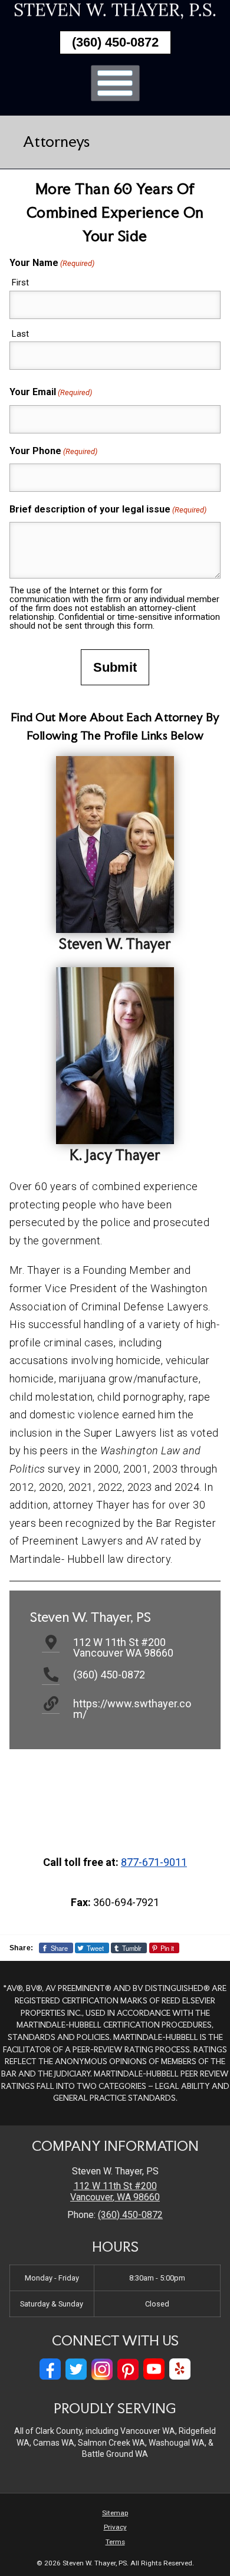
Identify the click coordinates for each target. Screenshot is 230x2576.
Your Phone (53, 451)
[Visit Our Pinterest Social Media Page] (128, 2369)
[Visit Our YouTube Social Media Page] (154, 2369)
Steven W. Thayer (115, 944)
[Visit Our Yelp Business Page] (180, 2369)
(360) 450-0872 (115, 42)
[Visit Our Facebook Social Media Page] (50, 2369)
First (20, 282)
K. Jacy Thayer (115, 1155)
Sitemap (115, 2513)
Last (20, 334)
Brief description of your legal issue (108, 509)
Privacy (115, 2527)
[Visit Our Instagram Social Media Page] (102, 2369)
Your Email (51, 392)
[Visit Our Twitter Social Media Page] (76, 2369)
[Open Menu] (115, 83)
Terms (115, 2542)
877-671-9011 (154, 1862)
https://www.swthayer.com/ (132, 1709)
